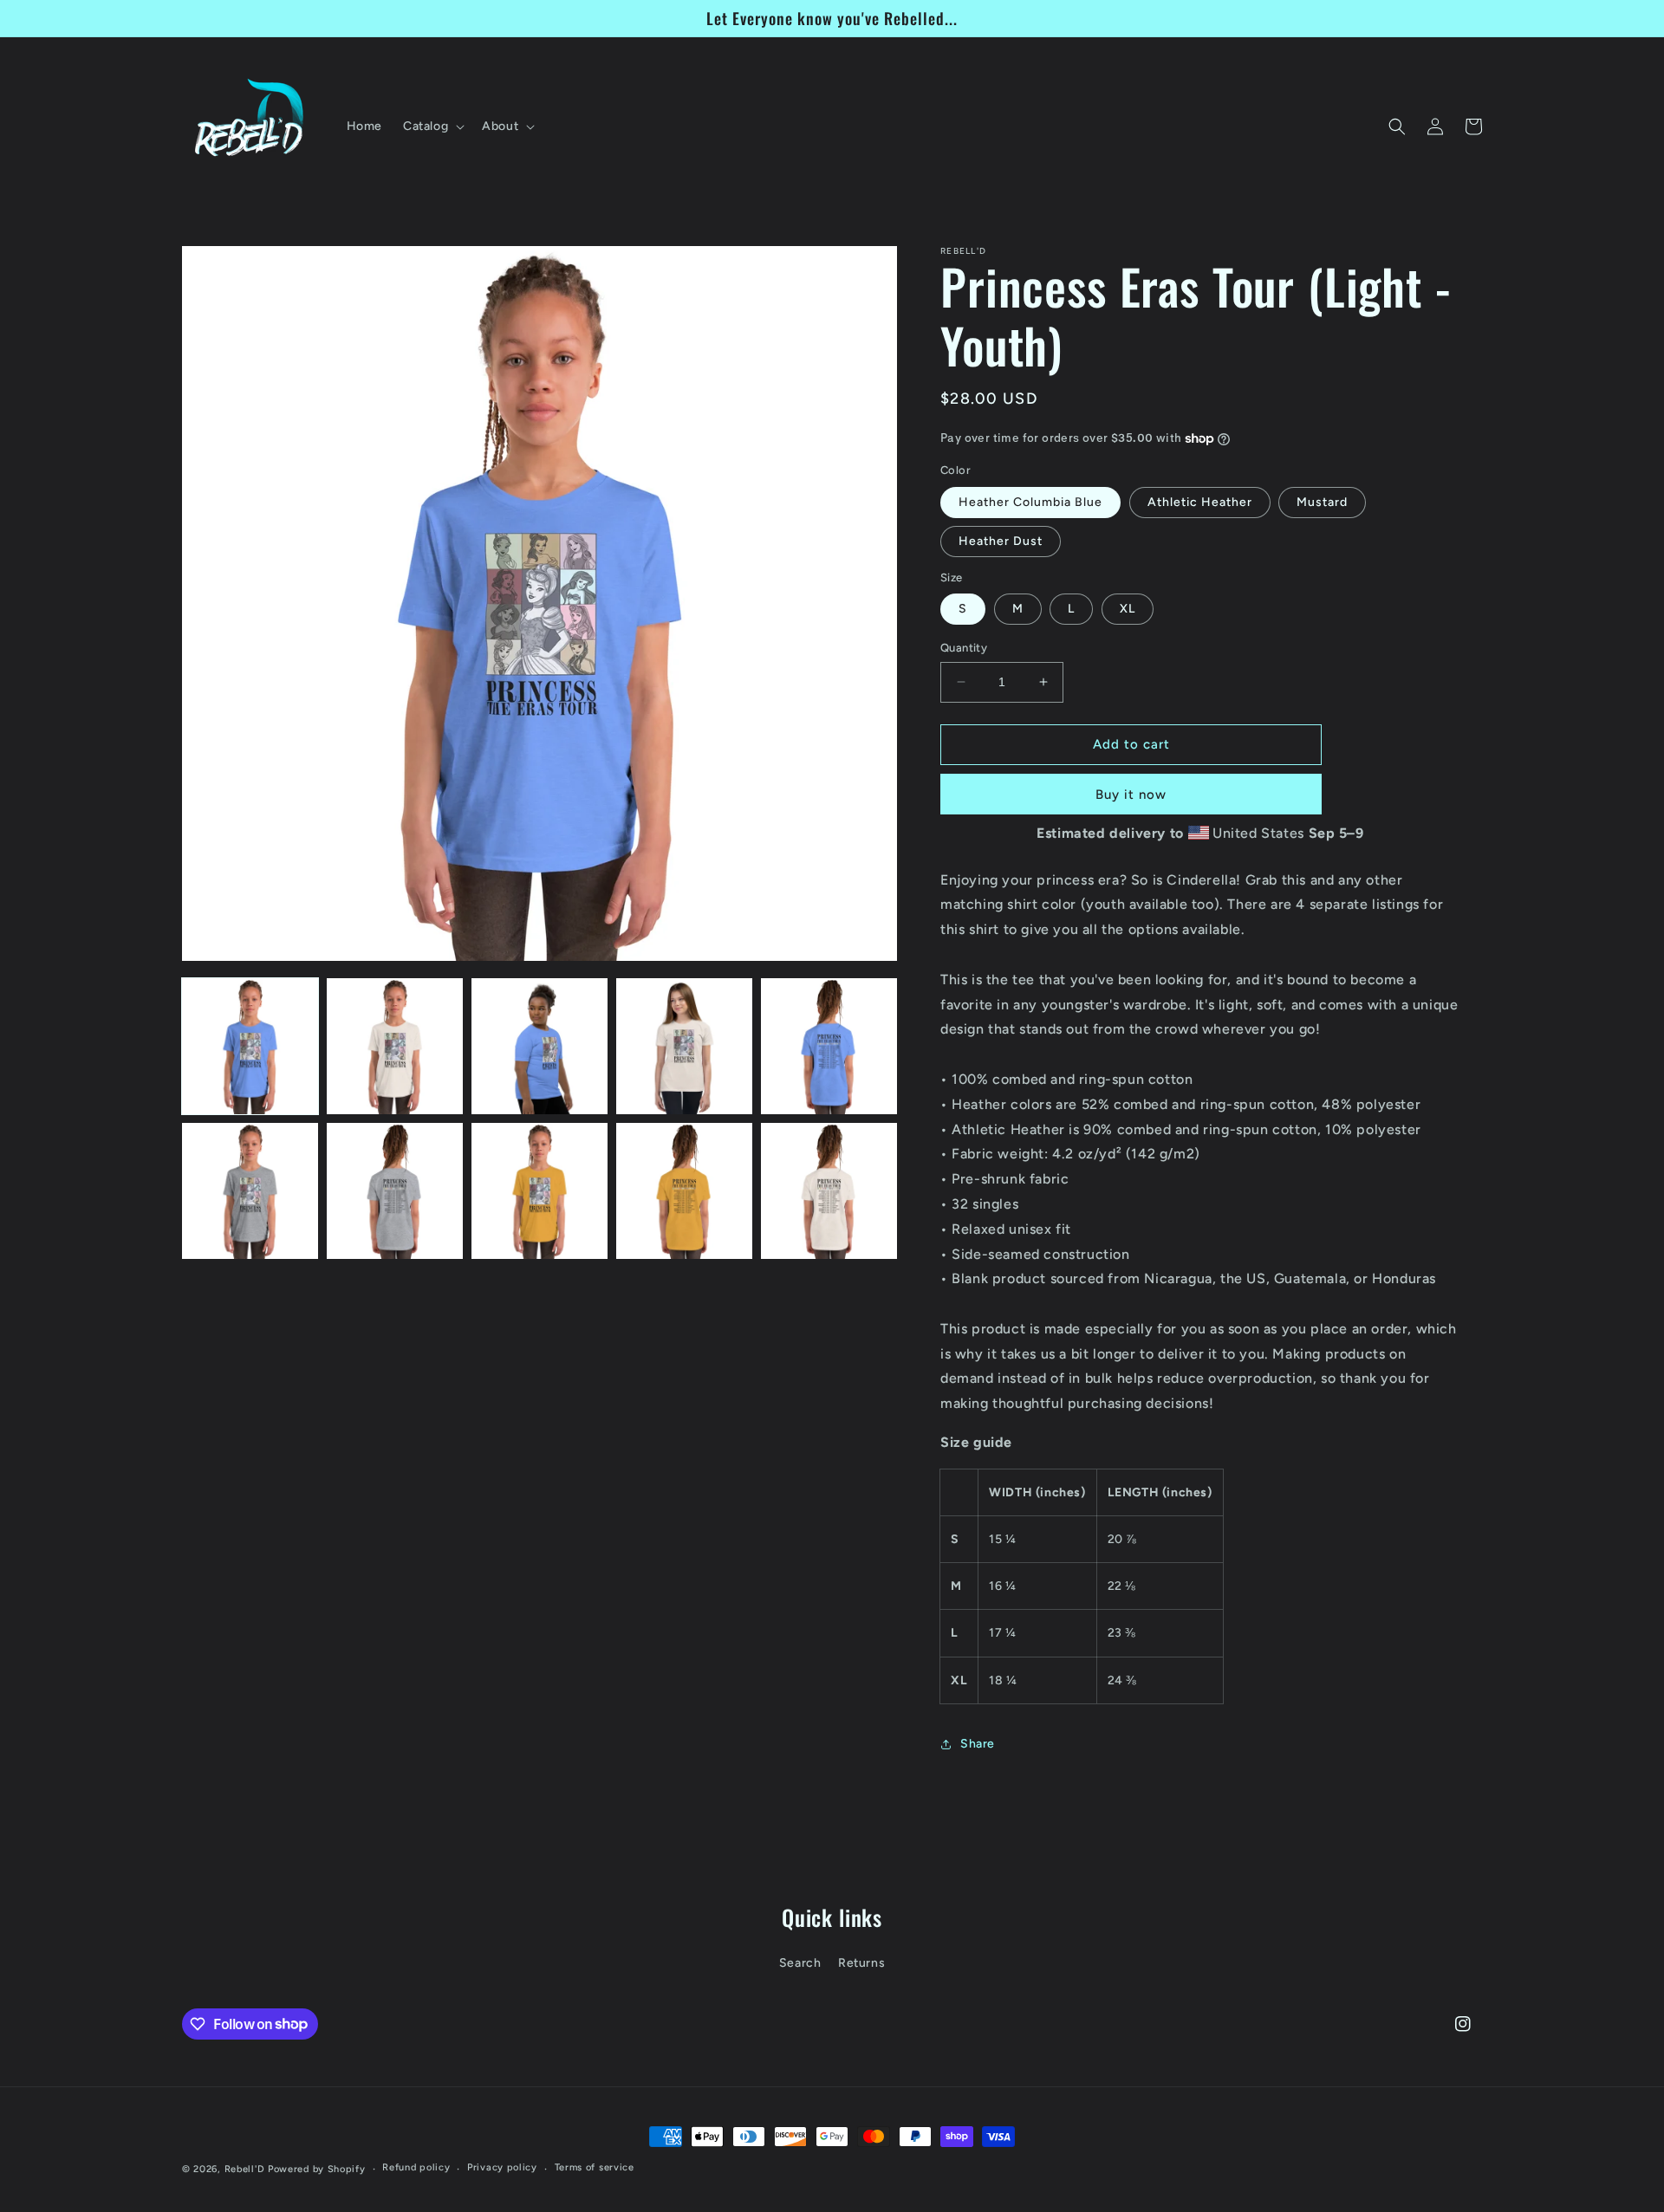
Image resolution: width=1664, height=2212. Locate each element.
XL (1128, 609)
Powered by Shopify (317, 2169)
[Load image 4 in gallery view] (684, 1046)
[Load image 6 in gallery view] (250, 1191)
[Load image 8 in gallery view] (539, 1191)
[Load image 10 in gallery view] (829, 1191)
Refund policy (416, 2167)
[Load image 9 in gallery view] (684, 1191)
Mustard (1322, 502)
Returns (861, 1963)
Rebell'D (245, 2169)
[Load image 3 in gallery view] (539, 1046)
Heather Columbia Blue (1030, 502)
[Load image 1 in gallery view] (250, 1046)
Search (800, 1963)
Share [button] (978, 1744)
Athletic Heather (1200, 502)
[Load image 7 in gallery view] (395, 1191)
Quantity (964, 648)
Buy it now (1131, 795)
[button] (432, 126)
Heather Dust (1001, 541)
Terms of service (595, 2167)
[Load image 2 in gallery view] (395, 1046)
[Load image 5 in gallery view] (829, 1046)
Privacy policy (502, 2167)
